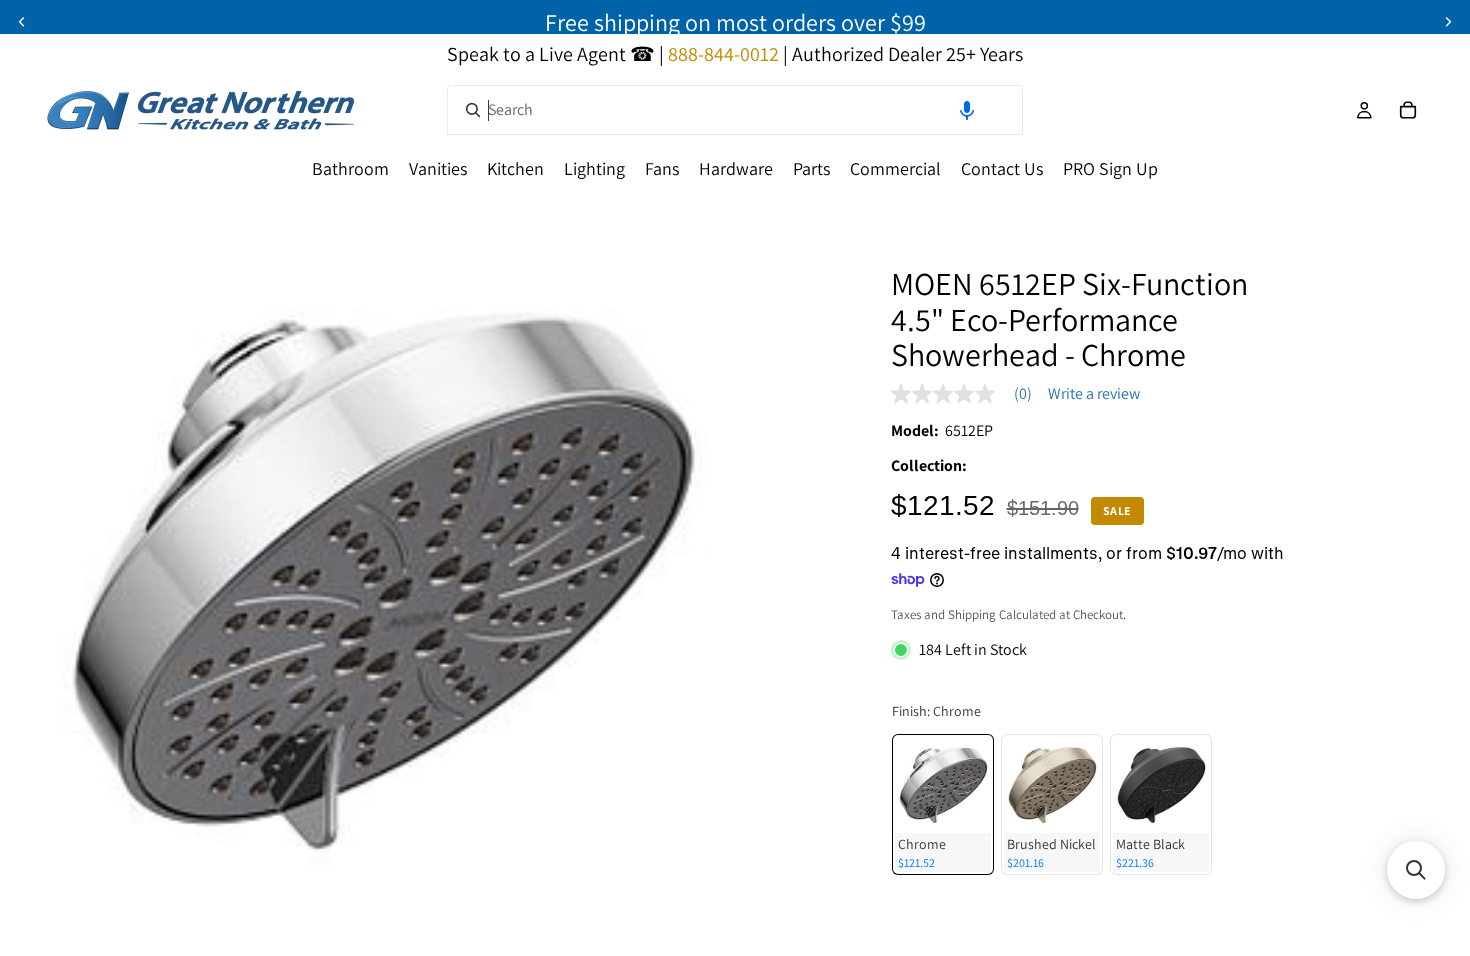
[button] (967, 110)
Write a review (1094, 394)
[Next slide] (1448, 22)
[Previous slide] (22, 22)
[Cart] (1408, 110)
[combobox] (735, 110)
